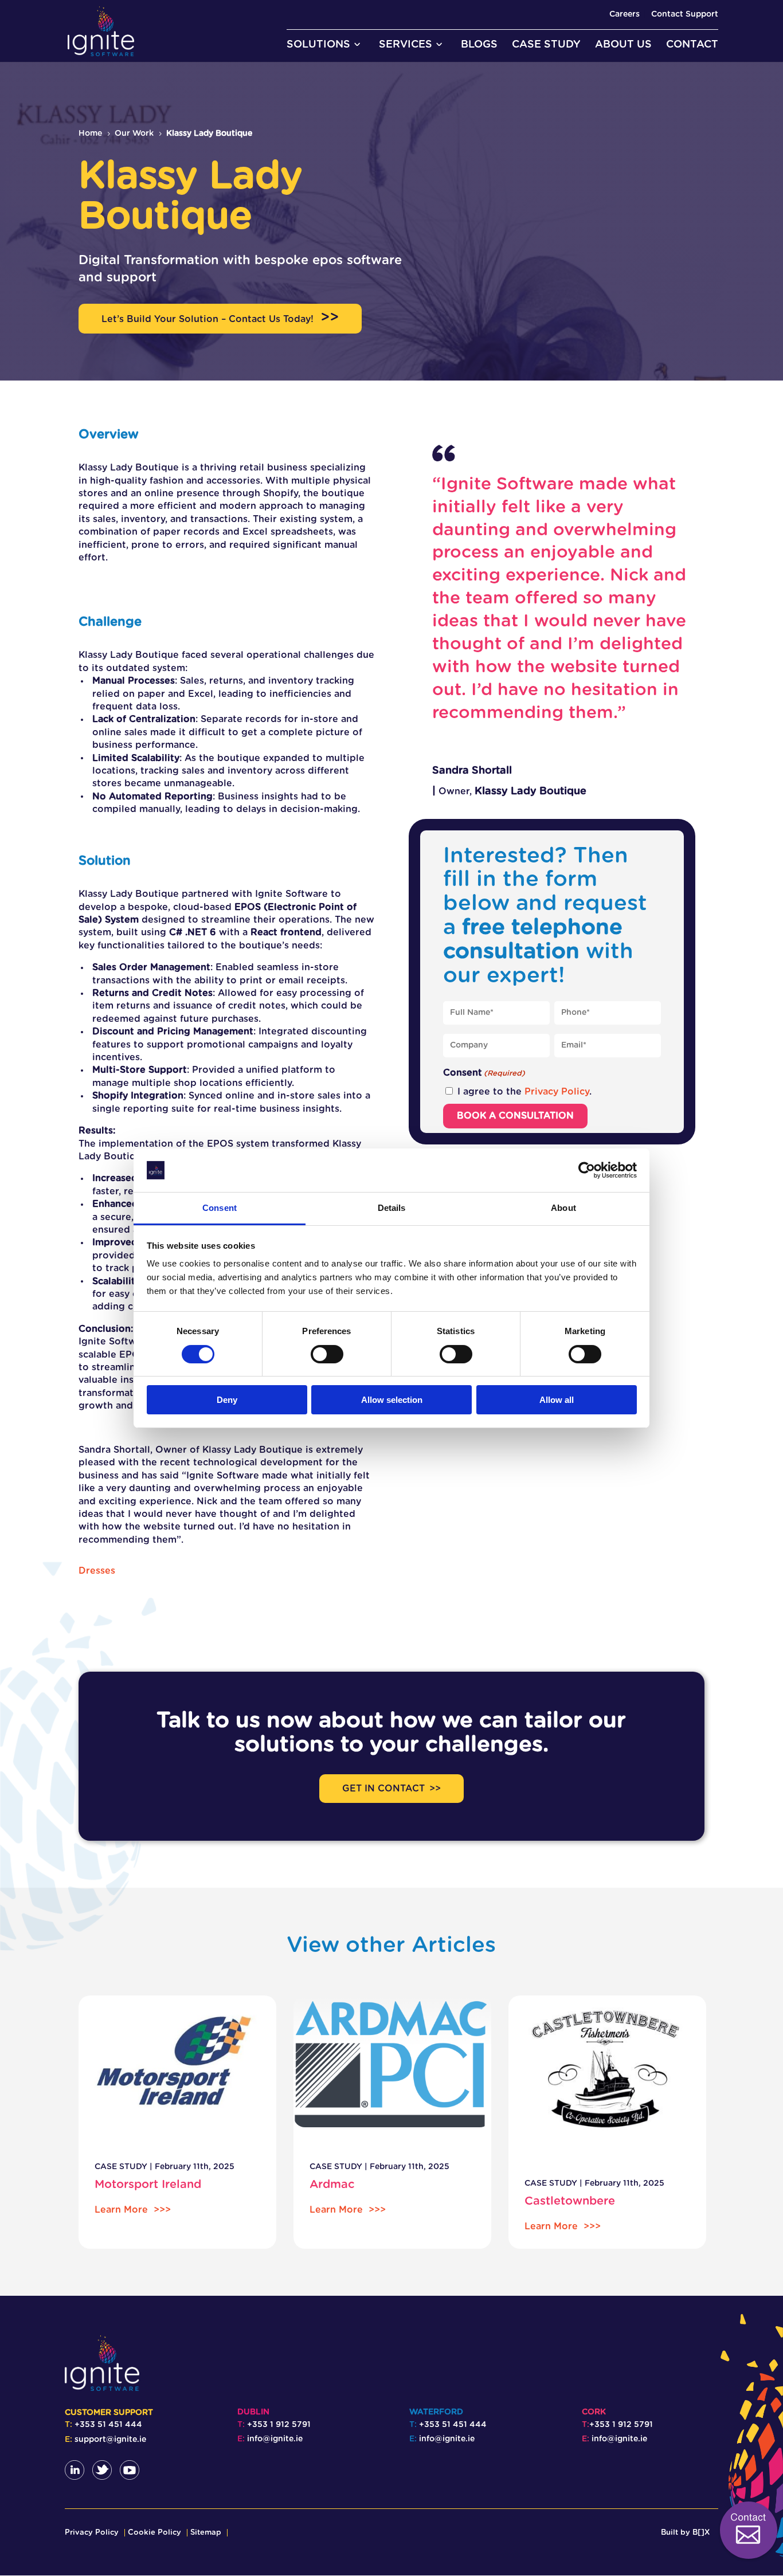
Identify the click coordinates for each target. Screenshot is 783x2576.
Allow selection (392, 1400)
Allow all (557, 1400)
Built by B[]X (685, 2533)
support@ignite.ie (110, 2440)
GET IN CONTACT (383, 1789)
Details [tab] (392, 1208)
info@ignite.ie (275, 2439)
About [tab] (563, 1208)
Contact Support (685, 14)
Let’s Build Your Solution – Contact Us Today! (208, 319)
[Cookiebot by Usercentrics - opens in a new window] (587, 1170)
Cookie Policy (154, 2533)
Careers (625, 14)
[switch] (327, 1354)
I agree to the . (524, 1092)
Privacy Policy (557, 1092)
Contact (721, 2502)
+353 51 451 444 (108, 2425)
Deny (227, 1400)
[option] (177, 2122)
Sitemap (206, 2533)
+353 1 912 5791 (279, 2425)
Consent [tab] (220, 1208)
